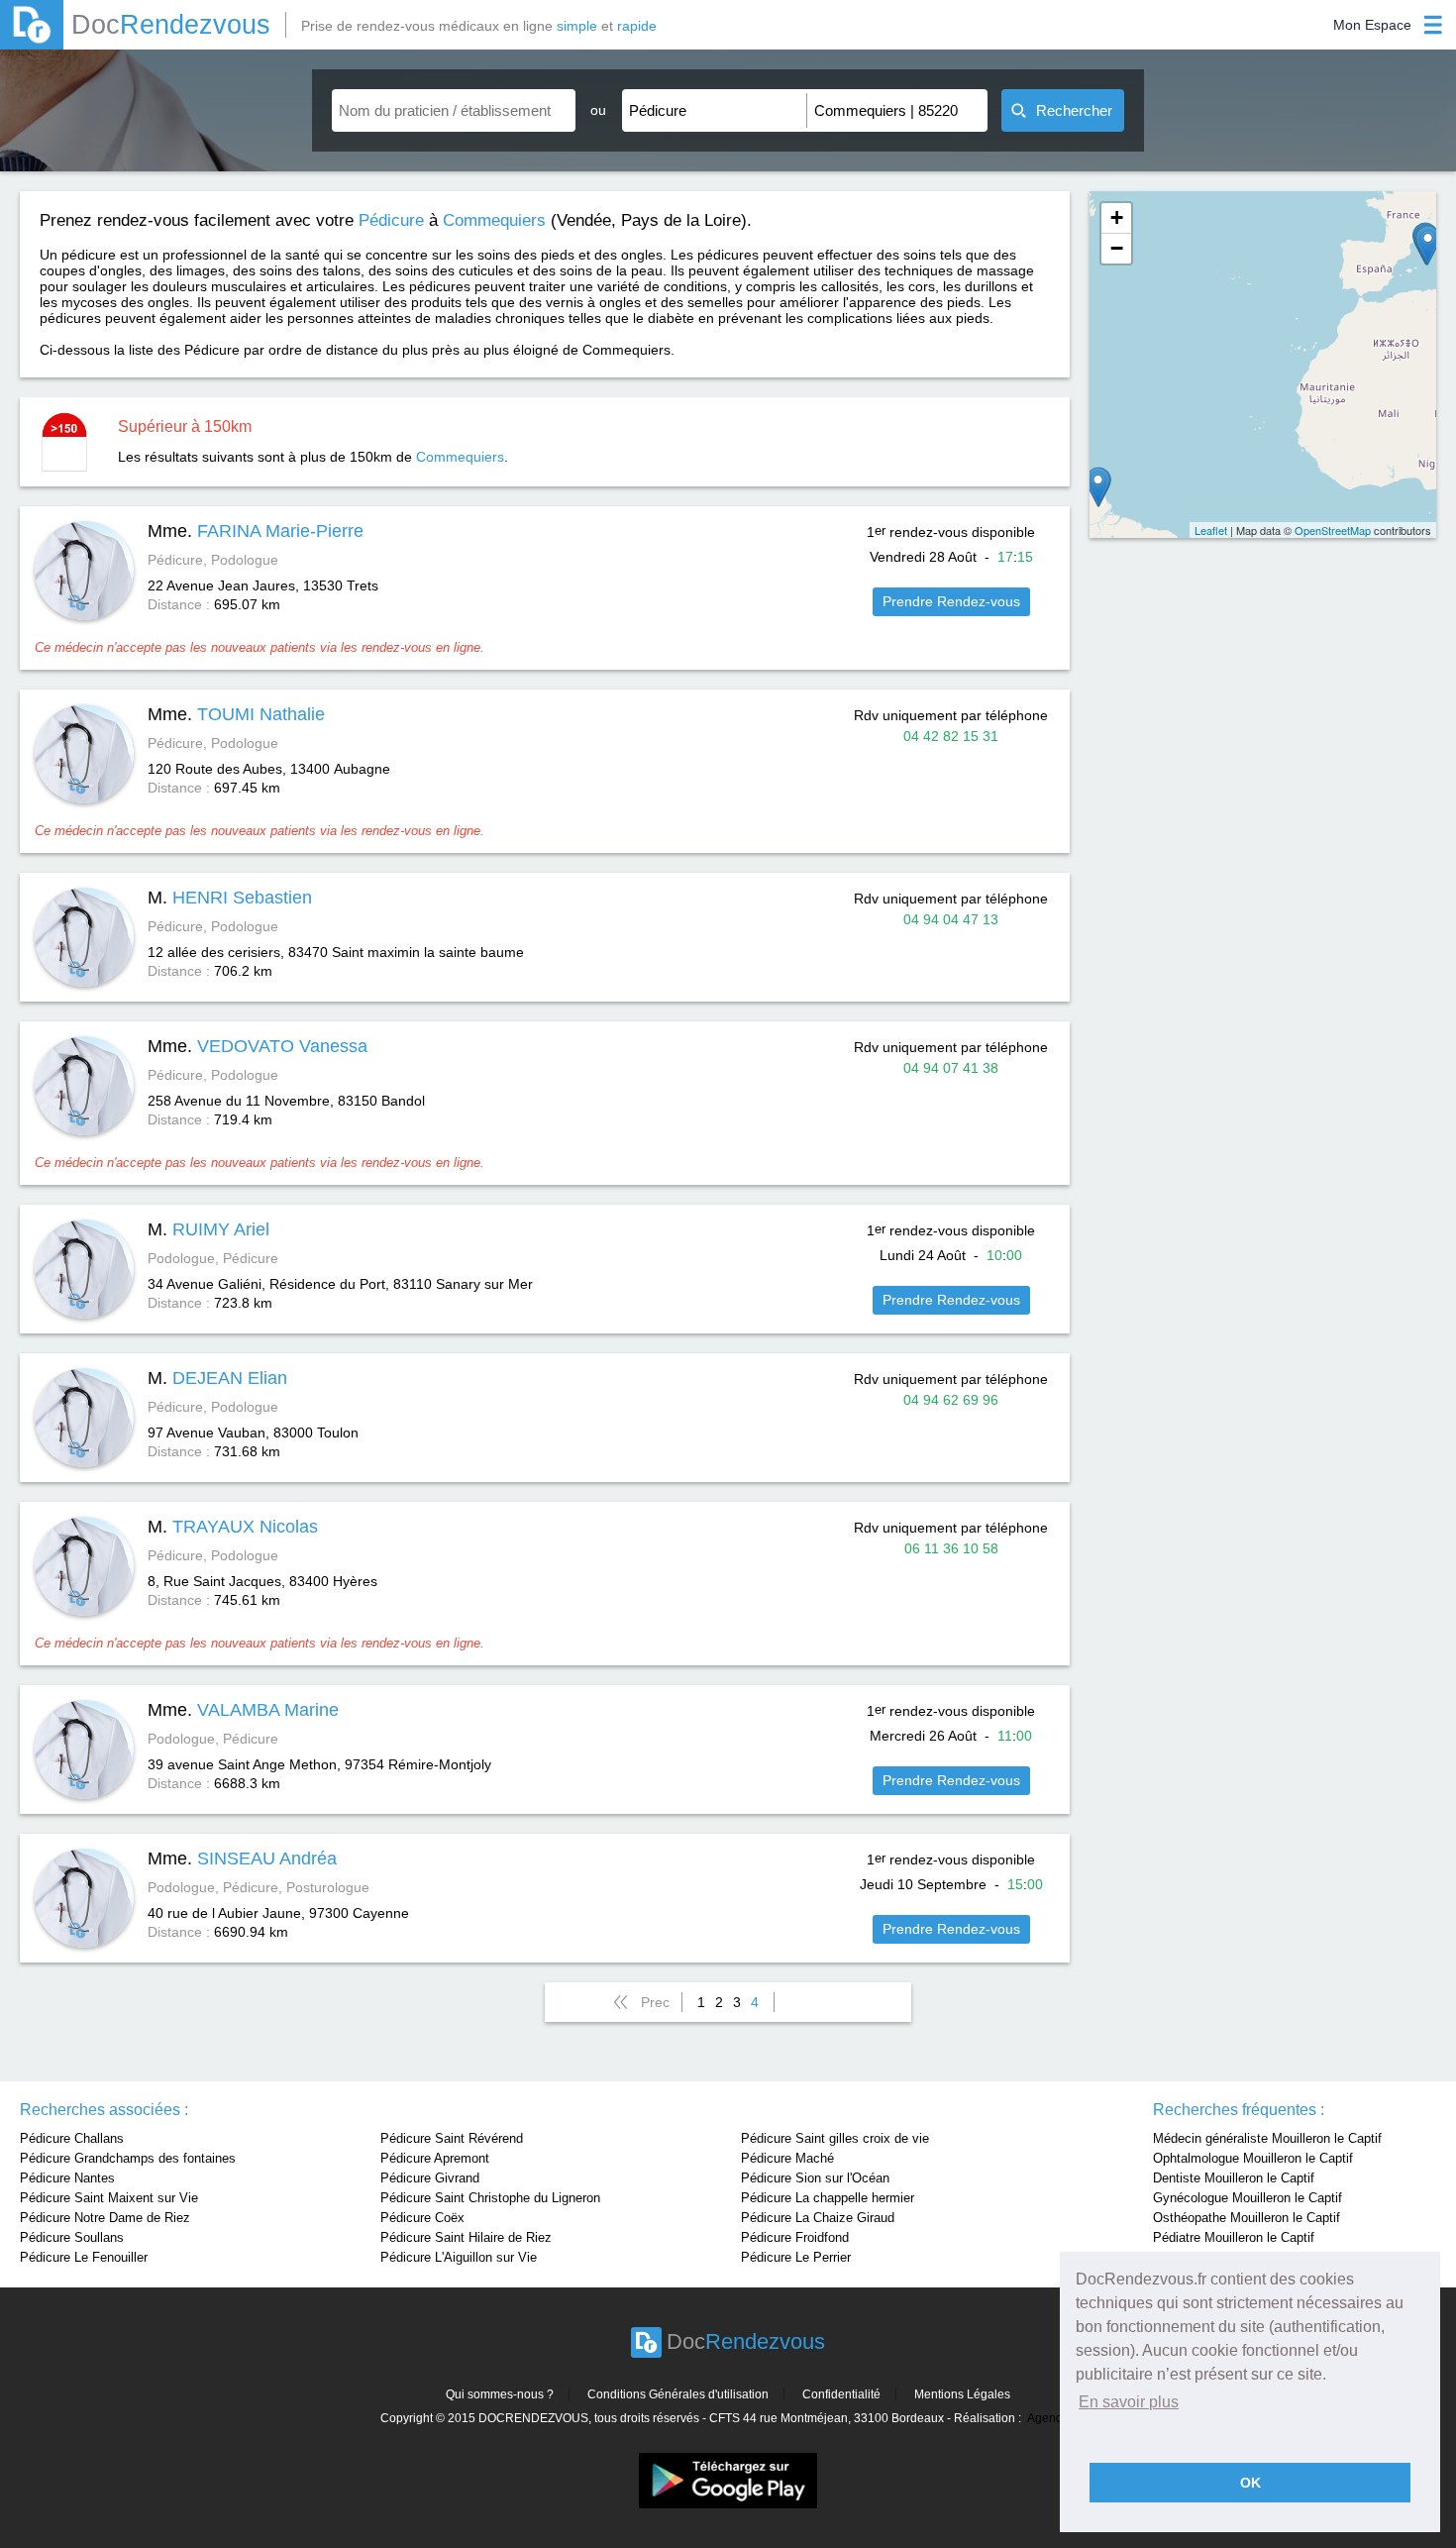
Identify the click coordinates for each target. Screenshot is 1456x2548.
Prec (655, 2002)
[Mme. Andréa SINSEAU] (1098, 487)
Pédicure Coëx (422, 2218)
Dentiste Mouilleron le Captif (1234, 2178)
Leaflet (1211, 530)
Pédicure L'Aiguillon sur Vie (459, 2257)
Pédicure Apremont (435, 2158)
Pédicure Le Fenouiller (84, 2257)
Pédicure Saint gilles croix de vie (835, 2138)
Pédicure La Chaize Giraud (818, 2218)
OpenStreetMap (1333, 530)
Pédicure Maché (787, 2158)
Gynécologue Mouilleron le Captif (1248, 2198)
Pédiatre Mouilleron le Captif (1234, 2237)
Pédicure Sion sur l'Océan (815, 2178)
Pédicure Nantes (67, 2178)
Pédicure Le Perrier (796, 2257)
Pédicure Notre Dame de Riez (105, 2218)
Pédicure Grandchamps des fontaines (128, 2158)
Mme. (256, 531)
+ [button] (1117, 217)
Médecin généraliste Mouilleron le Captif (1267, 2138)
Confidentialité (841, 2394)
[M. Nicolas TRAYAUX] (1428, 245)
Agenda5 (1052, 2418)
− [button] (1117, 248)
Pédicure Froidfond (795, 2237)
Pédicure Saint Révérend (452, 2138)
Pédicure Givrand (430, 2178)
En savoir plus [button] (1129, 2402)
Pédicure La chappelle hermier (828, 2198)
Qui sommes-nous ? (500, 2394)
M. (230, 898)
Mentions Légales (962, 2394)
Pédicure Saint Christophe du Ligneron (490, 2198)
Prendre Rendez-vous (951, 601)
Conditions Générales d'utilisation (678, 2394)
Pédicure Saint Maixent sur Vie (109, 2198)
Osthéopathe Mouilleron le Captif (1247, 2218)
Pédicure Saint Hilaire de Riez (466, 2237)
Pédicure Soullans (72, 2237)
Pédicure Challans (72, 2138)
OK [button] (1250, 2483)
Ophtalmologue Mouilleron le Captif (1253, 2158)
